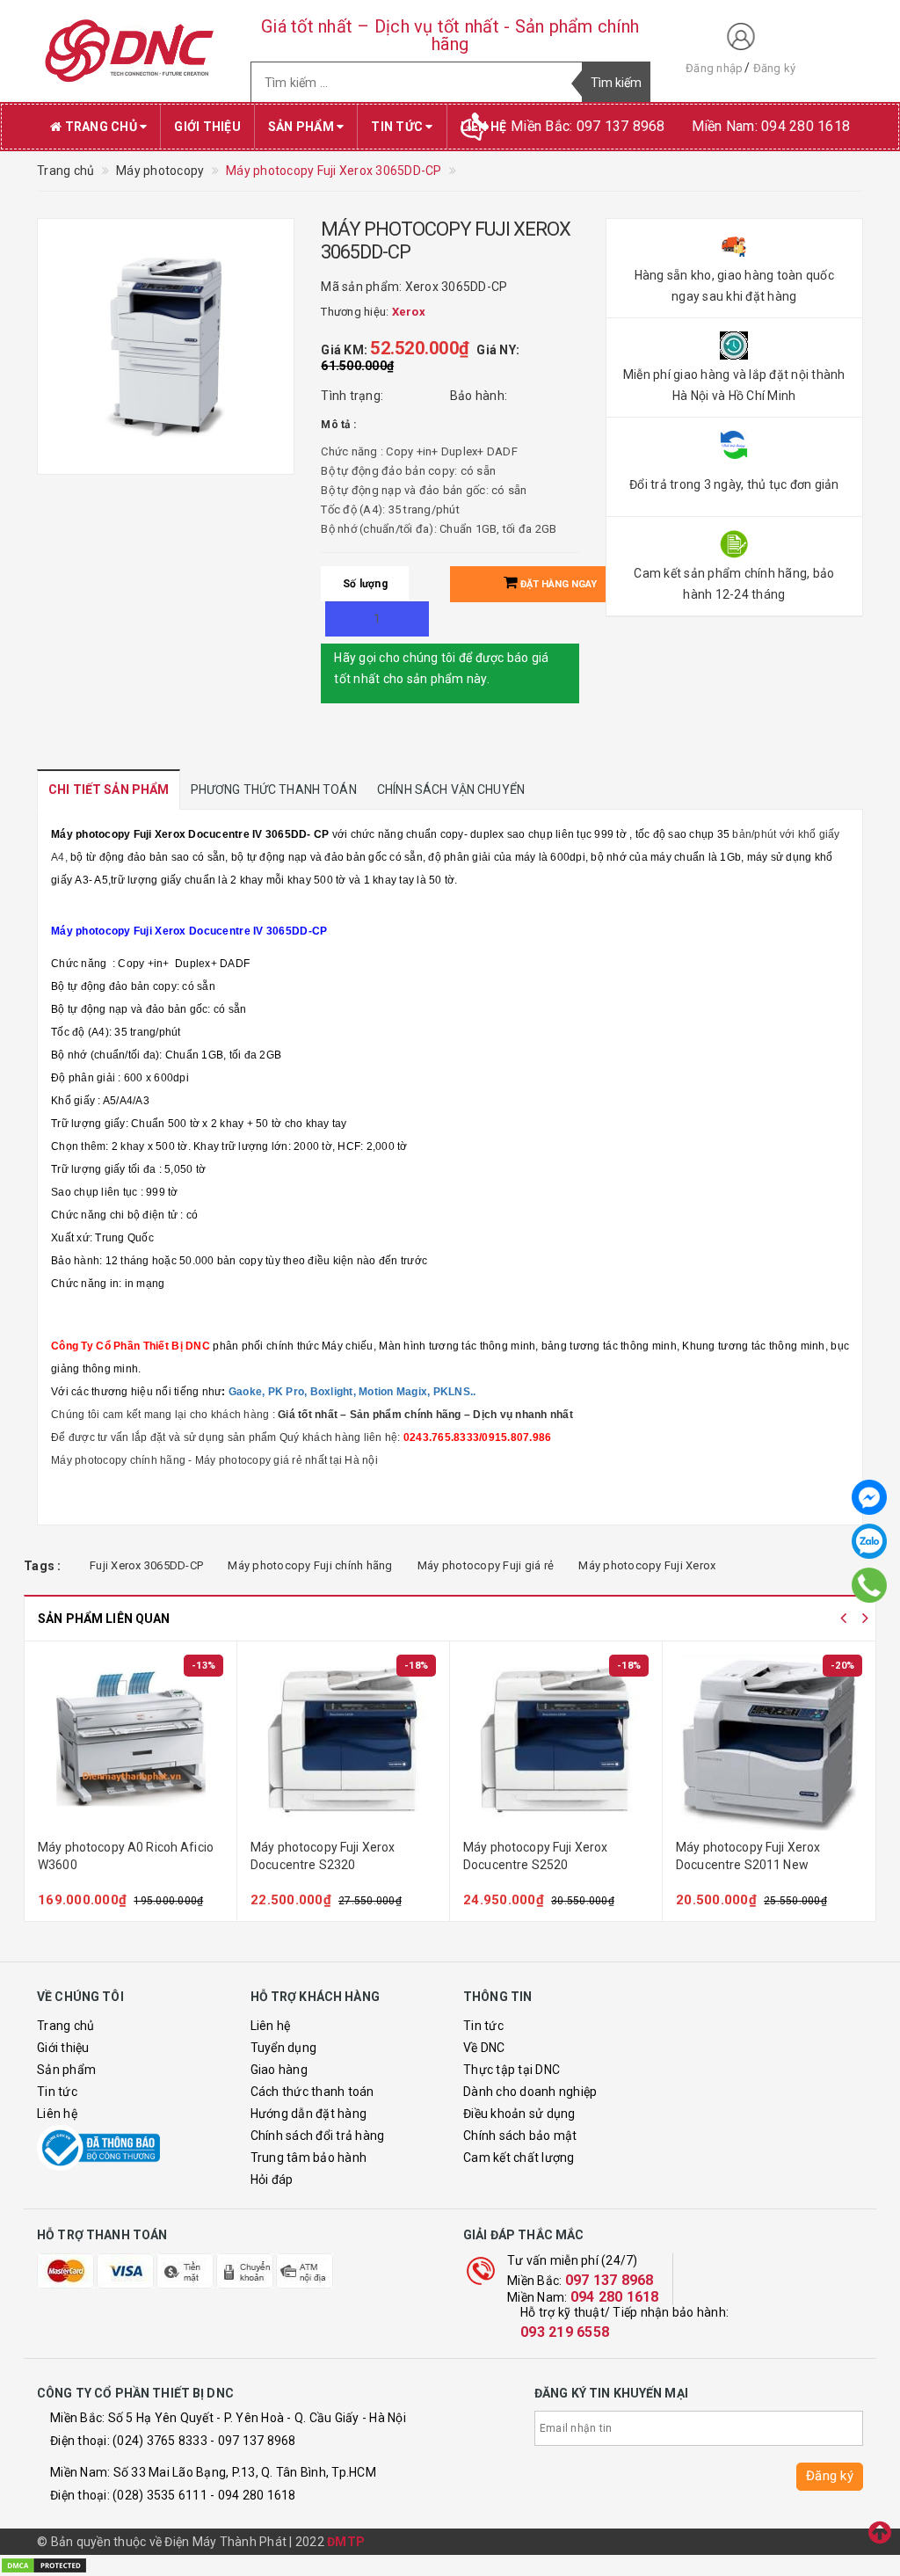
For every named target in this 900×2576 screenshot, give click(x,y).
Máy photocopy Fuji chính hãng (310, 1565)
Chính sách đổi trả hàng (318, 2136)
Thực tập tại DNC (512, 2070)
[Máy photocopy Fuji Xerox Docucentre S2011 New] (769, 1743)
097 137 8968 (610, 2280)
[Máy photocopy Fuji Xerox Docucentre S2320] (343, 1743)
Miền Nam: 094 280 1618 (771, 126)
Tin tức (398, 127)
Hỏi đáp (272, 2179)
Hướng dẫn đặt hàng (309, 2114)
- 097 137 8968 (253, 2441)
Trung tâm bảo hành (309, 2158)
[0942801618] (869, 1586)
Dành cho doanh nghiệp (530, 2092)
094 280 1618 (615, 2297)
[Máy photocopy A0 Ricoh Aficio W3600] (131, 1743)
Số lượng (365, 584)
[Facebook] (869, 1497)
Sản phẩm (302, 127)
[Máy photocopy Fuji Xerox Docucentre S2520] (556, 1743)
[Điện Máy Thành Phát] (131, 51)
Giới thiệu (207, 127)
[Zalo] (869, 1541)
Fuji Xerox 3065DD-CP (146, 1565)
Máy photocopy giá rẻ (249, 1460)
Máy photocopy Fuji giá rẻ (486, 1565)
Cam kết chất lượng (519, 2158)
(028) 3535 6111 (160, 2495)
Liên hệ (57, 2114)
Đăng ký (775, 68)
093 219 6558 (565, 2332)
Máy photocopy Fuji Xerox (647, 1565)
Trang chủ (101, 127)
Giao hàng (279, 2070)
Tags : (43, 1566)
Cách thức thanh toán (312, 2092)
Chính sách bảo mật (520, 2136)
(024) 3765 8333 (160, 2441)
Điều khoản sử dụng (519, 2114)
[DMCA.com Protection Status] (44, 2565)
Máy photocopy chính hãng (118, 1460)
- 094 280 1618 (253, 2495)
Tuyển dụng (284, 2048)
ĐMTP (346, 2542)
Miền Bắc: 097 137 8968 (588, 126)
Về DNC (484, 2048)
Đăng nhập (714, 68)
